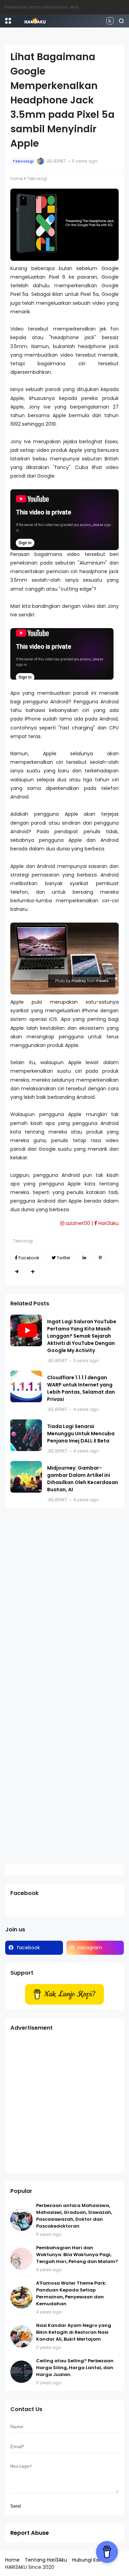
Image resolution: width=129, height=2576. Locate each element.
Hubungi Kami (89, 2560)
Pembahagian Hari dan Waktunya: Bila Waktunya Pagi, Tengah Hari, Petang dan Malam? (77, 2255)
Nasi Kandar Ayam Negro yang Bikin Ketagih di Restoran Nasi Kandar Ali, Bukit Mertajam (74, 2332)
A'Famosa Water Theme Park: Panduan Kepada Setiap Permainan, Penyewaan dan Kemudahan (71, 2293)
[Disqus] (64, 1603)
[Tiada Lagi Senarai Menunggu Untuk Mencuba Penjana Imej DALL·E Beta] (26, 1435)
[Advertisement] (64, 2103)
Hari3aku (108, 1223)
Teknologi (23, 161)
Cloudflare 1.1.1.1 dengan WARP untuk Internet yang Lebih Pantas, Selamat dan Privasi (81, 1388)
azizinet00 (77, 1223)
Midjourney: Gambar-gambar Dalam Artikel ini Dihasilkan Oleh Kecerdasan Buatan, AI (83, 1479)
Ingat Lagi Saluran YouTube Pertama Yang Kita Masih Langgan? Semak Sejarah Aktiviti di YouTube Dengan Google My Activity (82, 1336)
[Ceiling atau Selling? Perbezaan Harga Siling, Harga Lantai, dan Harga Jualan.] (21, 2372)
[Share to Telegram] (17, 1272)
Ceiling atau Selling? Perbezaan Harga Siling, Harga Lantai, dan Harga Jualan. (75, 2368)
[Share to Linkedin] (84, 1258)
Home (17, 179)
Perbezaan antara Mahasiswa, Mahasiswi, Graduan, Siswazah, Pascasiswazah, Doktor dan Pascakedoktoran (74, 2216)
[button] (8, 21)
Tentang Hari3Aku (46, 2560)
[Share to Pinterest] (100, 1258)
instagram (90, 1948)
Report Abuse (30, 2533)
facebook (28, 1948)
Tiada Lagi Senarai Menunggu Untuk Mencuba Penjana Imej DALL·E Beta (81, 1434)
